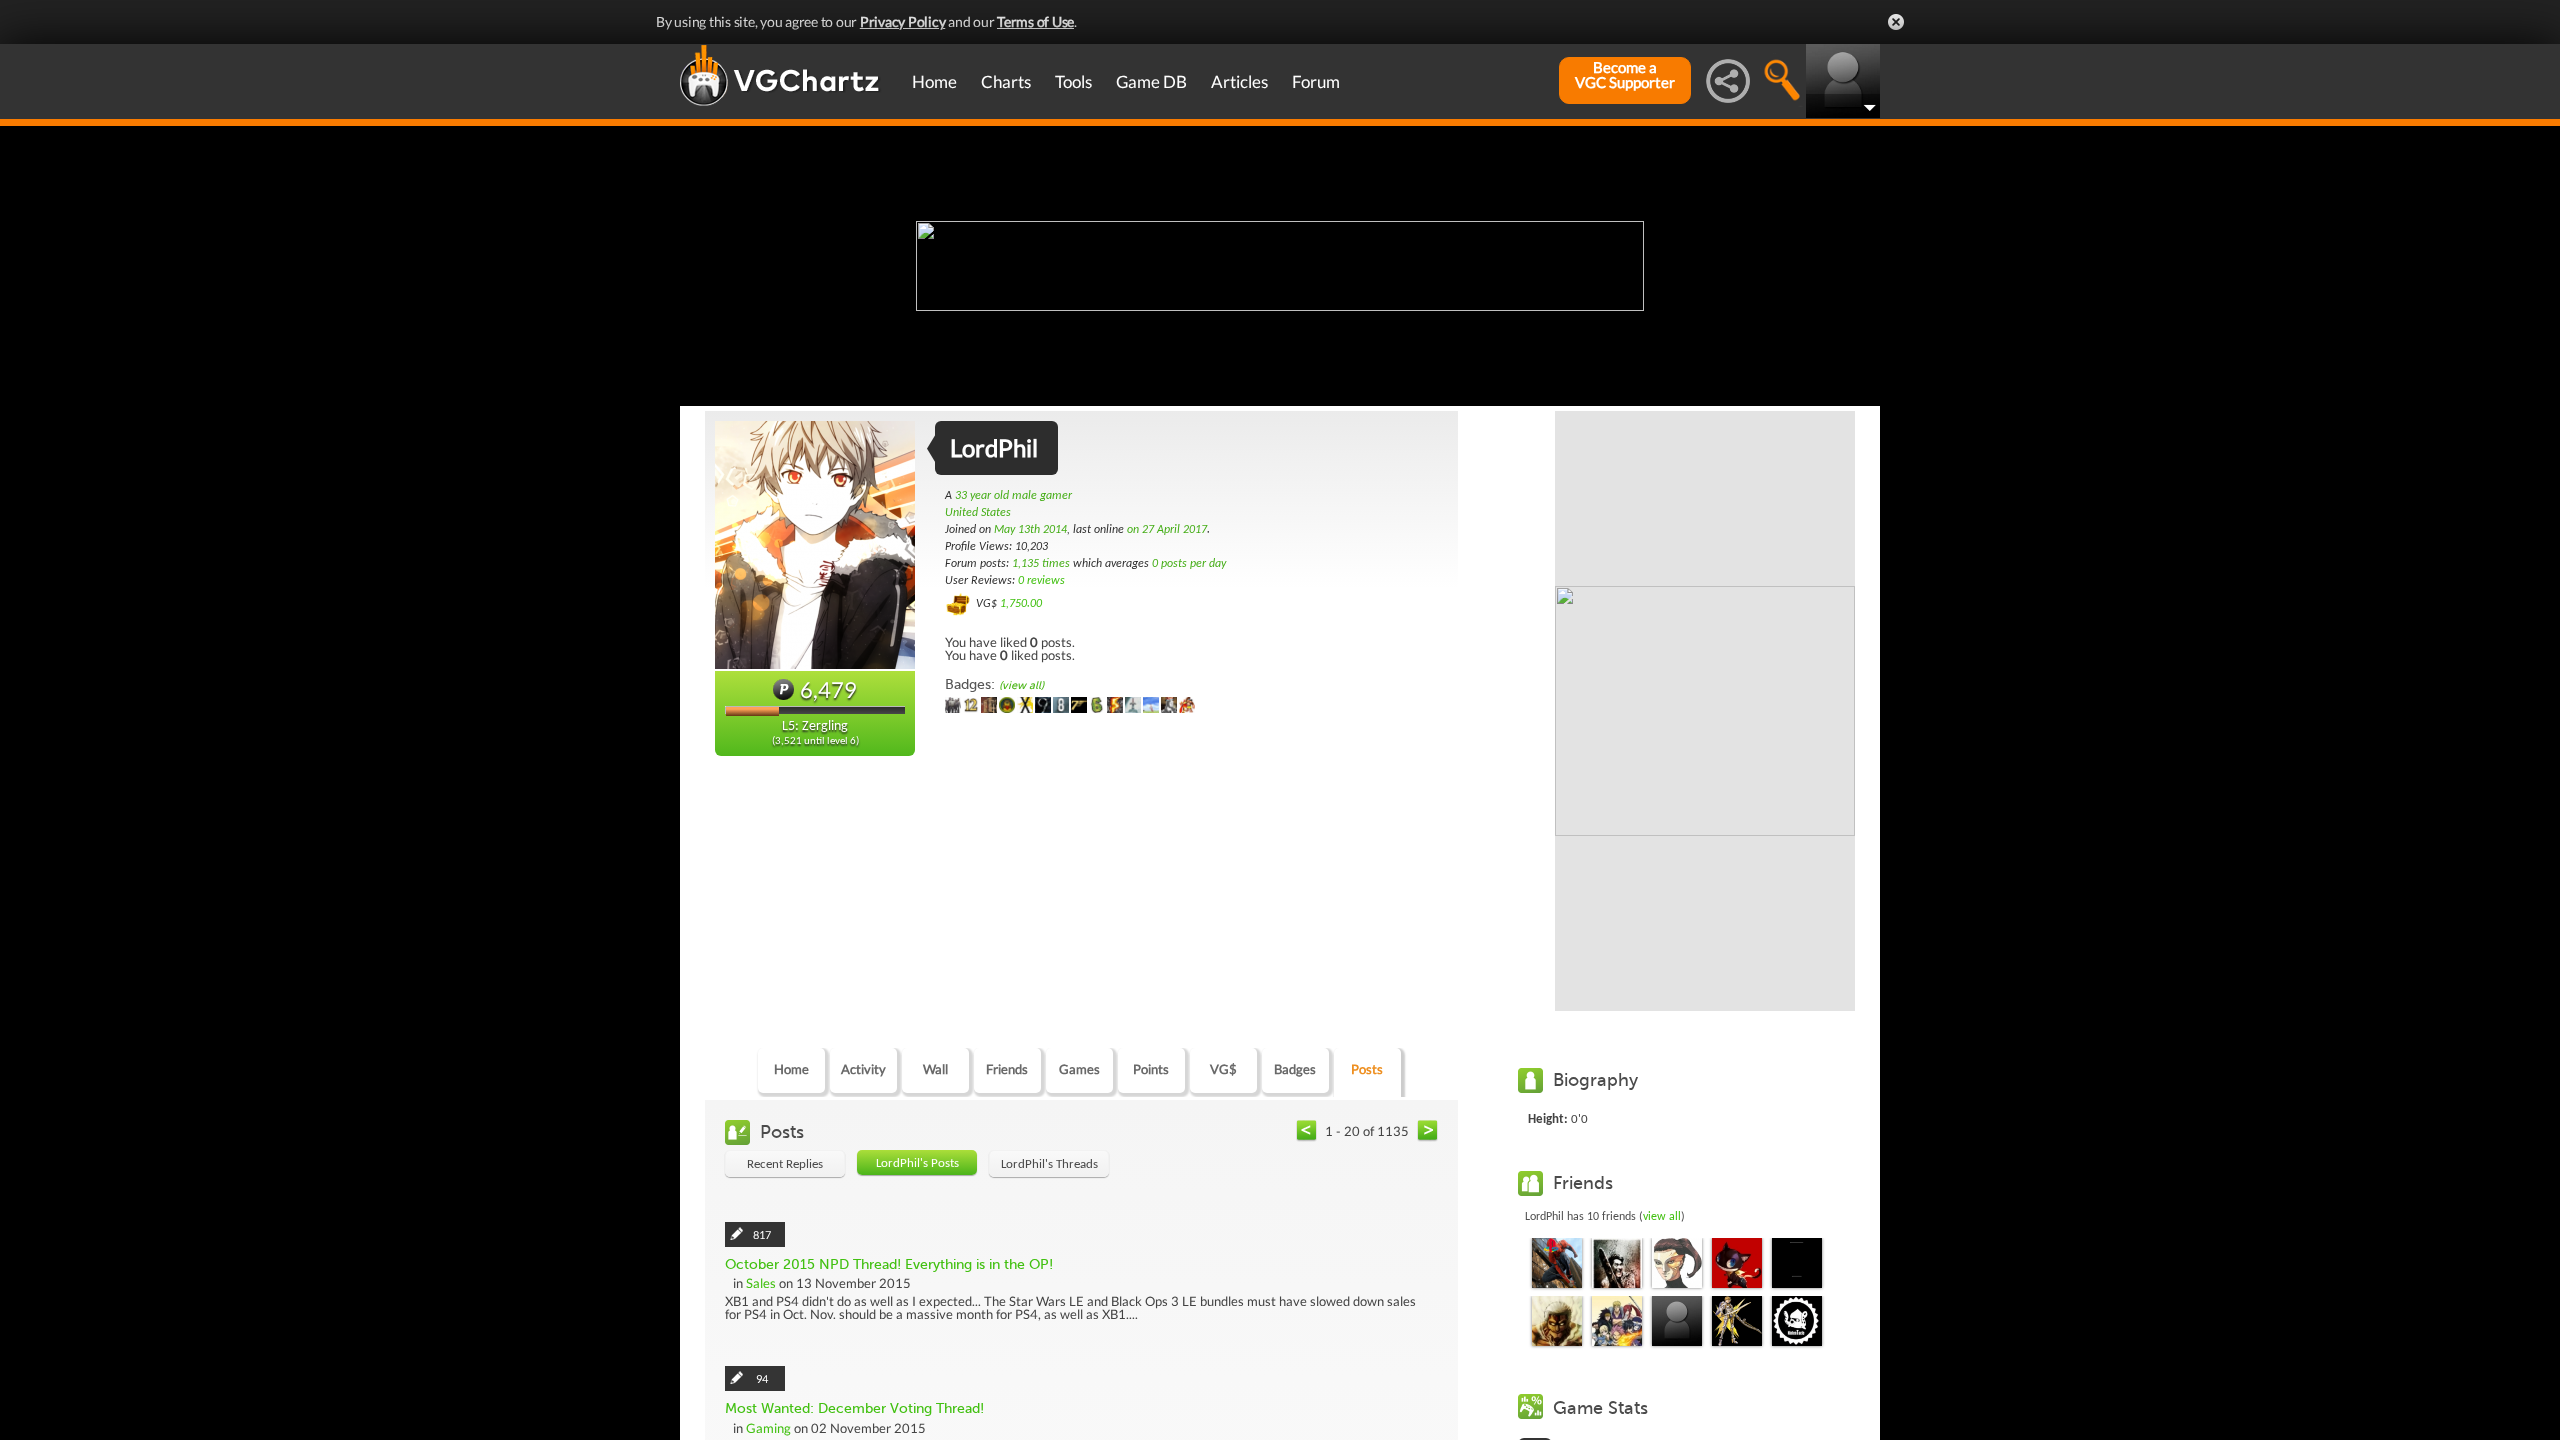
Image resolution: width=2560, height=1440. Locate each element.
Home (934, 81)
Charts (1006, 81)
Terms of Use (1035, 21)
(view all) (1021, 685)
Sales (761, 1283)
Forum (1316, 81)
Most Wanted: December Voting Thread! (854, 1408)
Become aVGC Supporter (1625, 75)
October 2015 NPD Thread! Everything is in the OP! (889, 1264)
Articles (1239, 81)
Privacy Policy (903, 21)
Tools (1073, 81)
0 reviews (1041, 581)
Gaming (768, 1428)
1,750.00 (1021, 604)
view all (1662, 1217)
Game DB (1151, 81)
